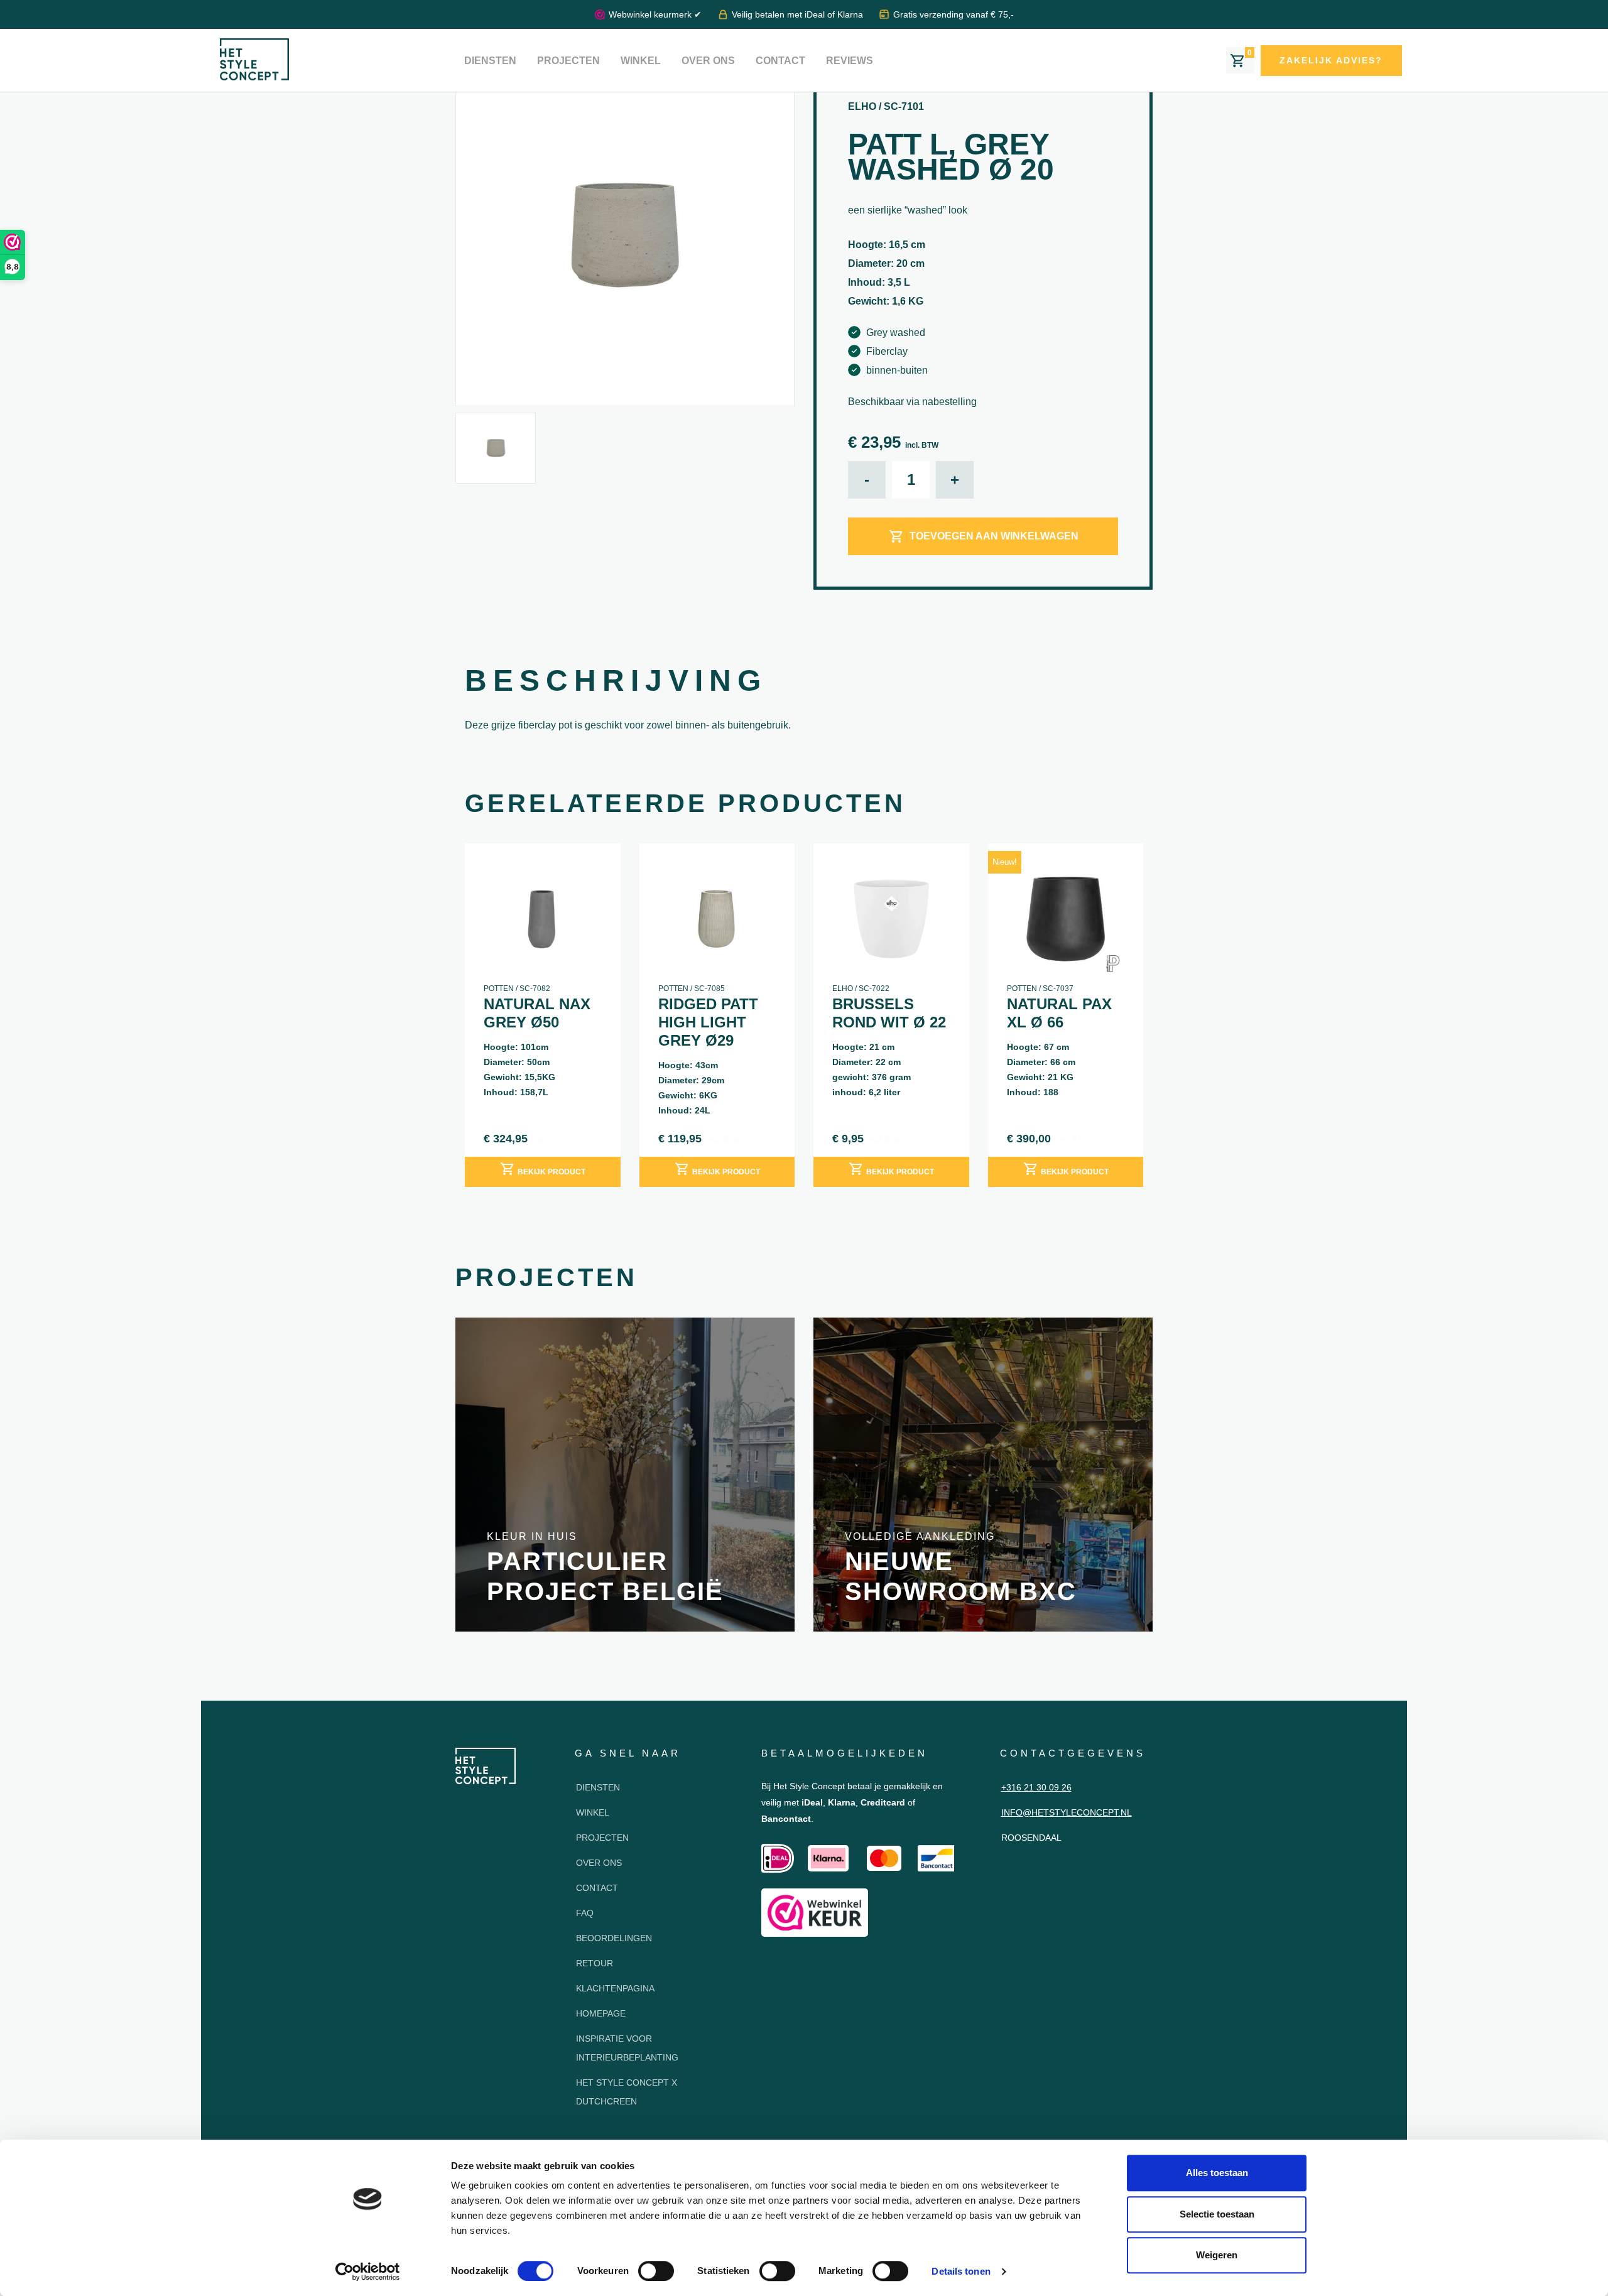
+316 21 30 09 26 (1036, 1787)
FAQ (585, 1913)
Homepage (601, 2013)
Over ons (708, 61)
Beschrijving (616, 680)
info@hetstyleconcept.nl (1067, 1812)
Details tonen (961, 2271)
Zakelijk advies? (1331, 60)
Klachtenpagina (615, 1988)
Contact (780, 61)
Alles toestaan (1217, 2173)
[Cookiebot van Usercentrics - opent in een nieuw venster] (368, 2272)
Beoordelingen (614, 1938)
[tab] (616, 684)
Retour (595, 1963)
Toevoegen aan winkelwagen (994, 536)
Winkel (641, 61)
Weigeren (1217, 2255)
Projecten (568, 61)
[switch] (656, 2271)
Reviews (850, 61)
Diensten (490, 61)
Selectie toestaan (1217, 2214)
